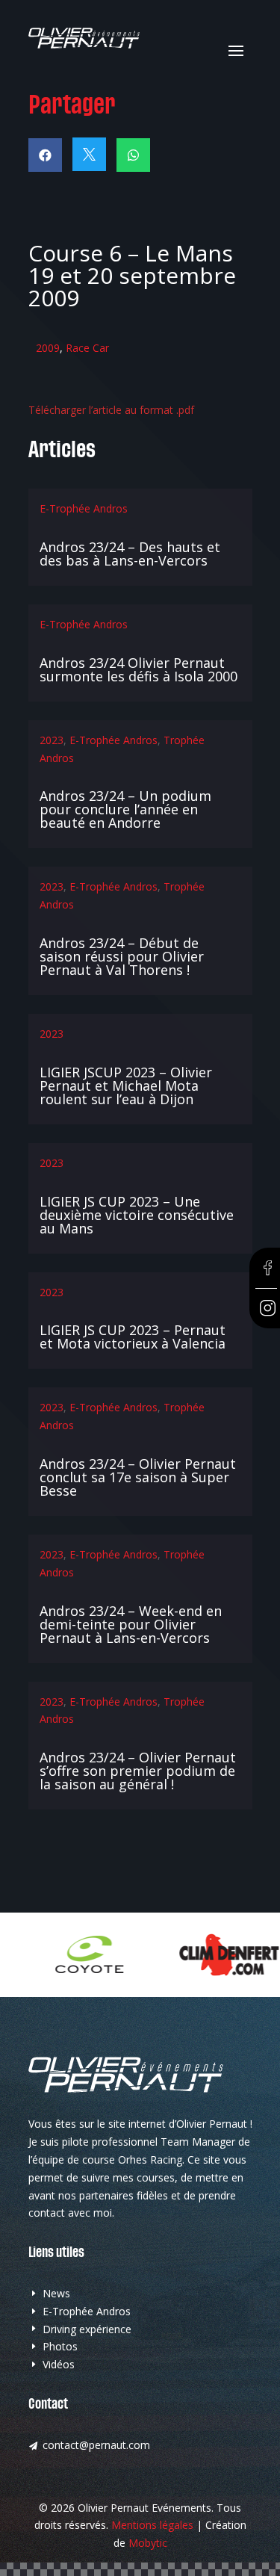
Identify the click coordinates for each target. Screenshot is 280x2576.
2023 (52, 740)
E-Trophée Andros (84, 508)
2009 (48, 348)
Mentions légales (152, 2525)
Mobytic (148, 2543)
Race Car (87, 348)
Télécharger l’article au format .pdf (111, 410)
